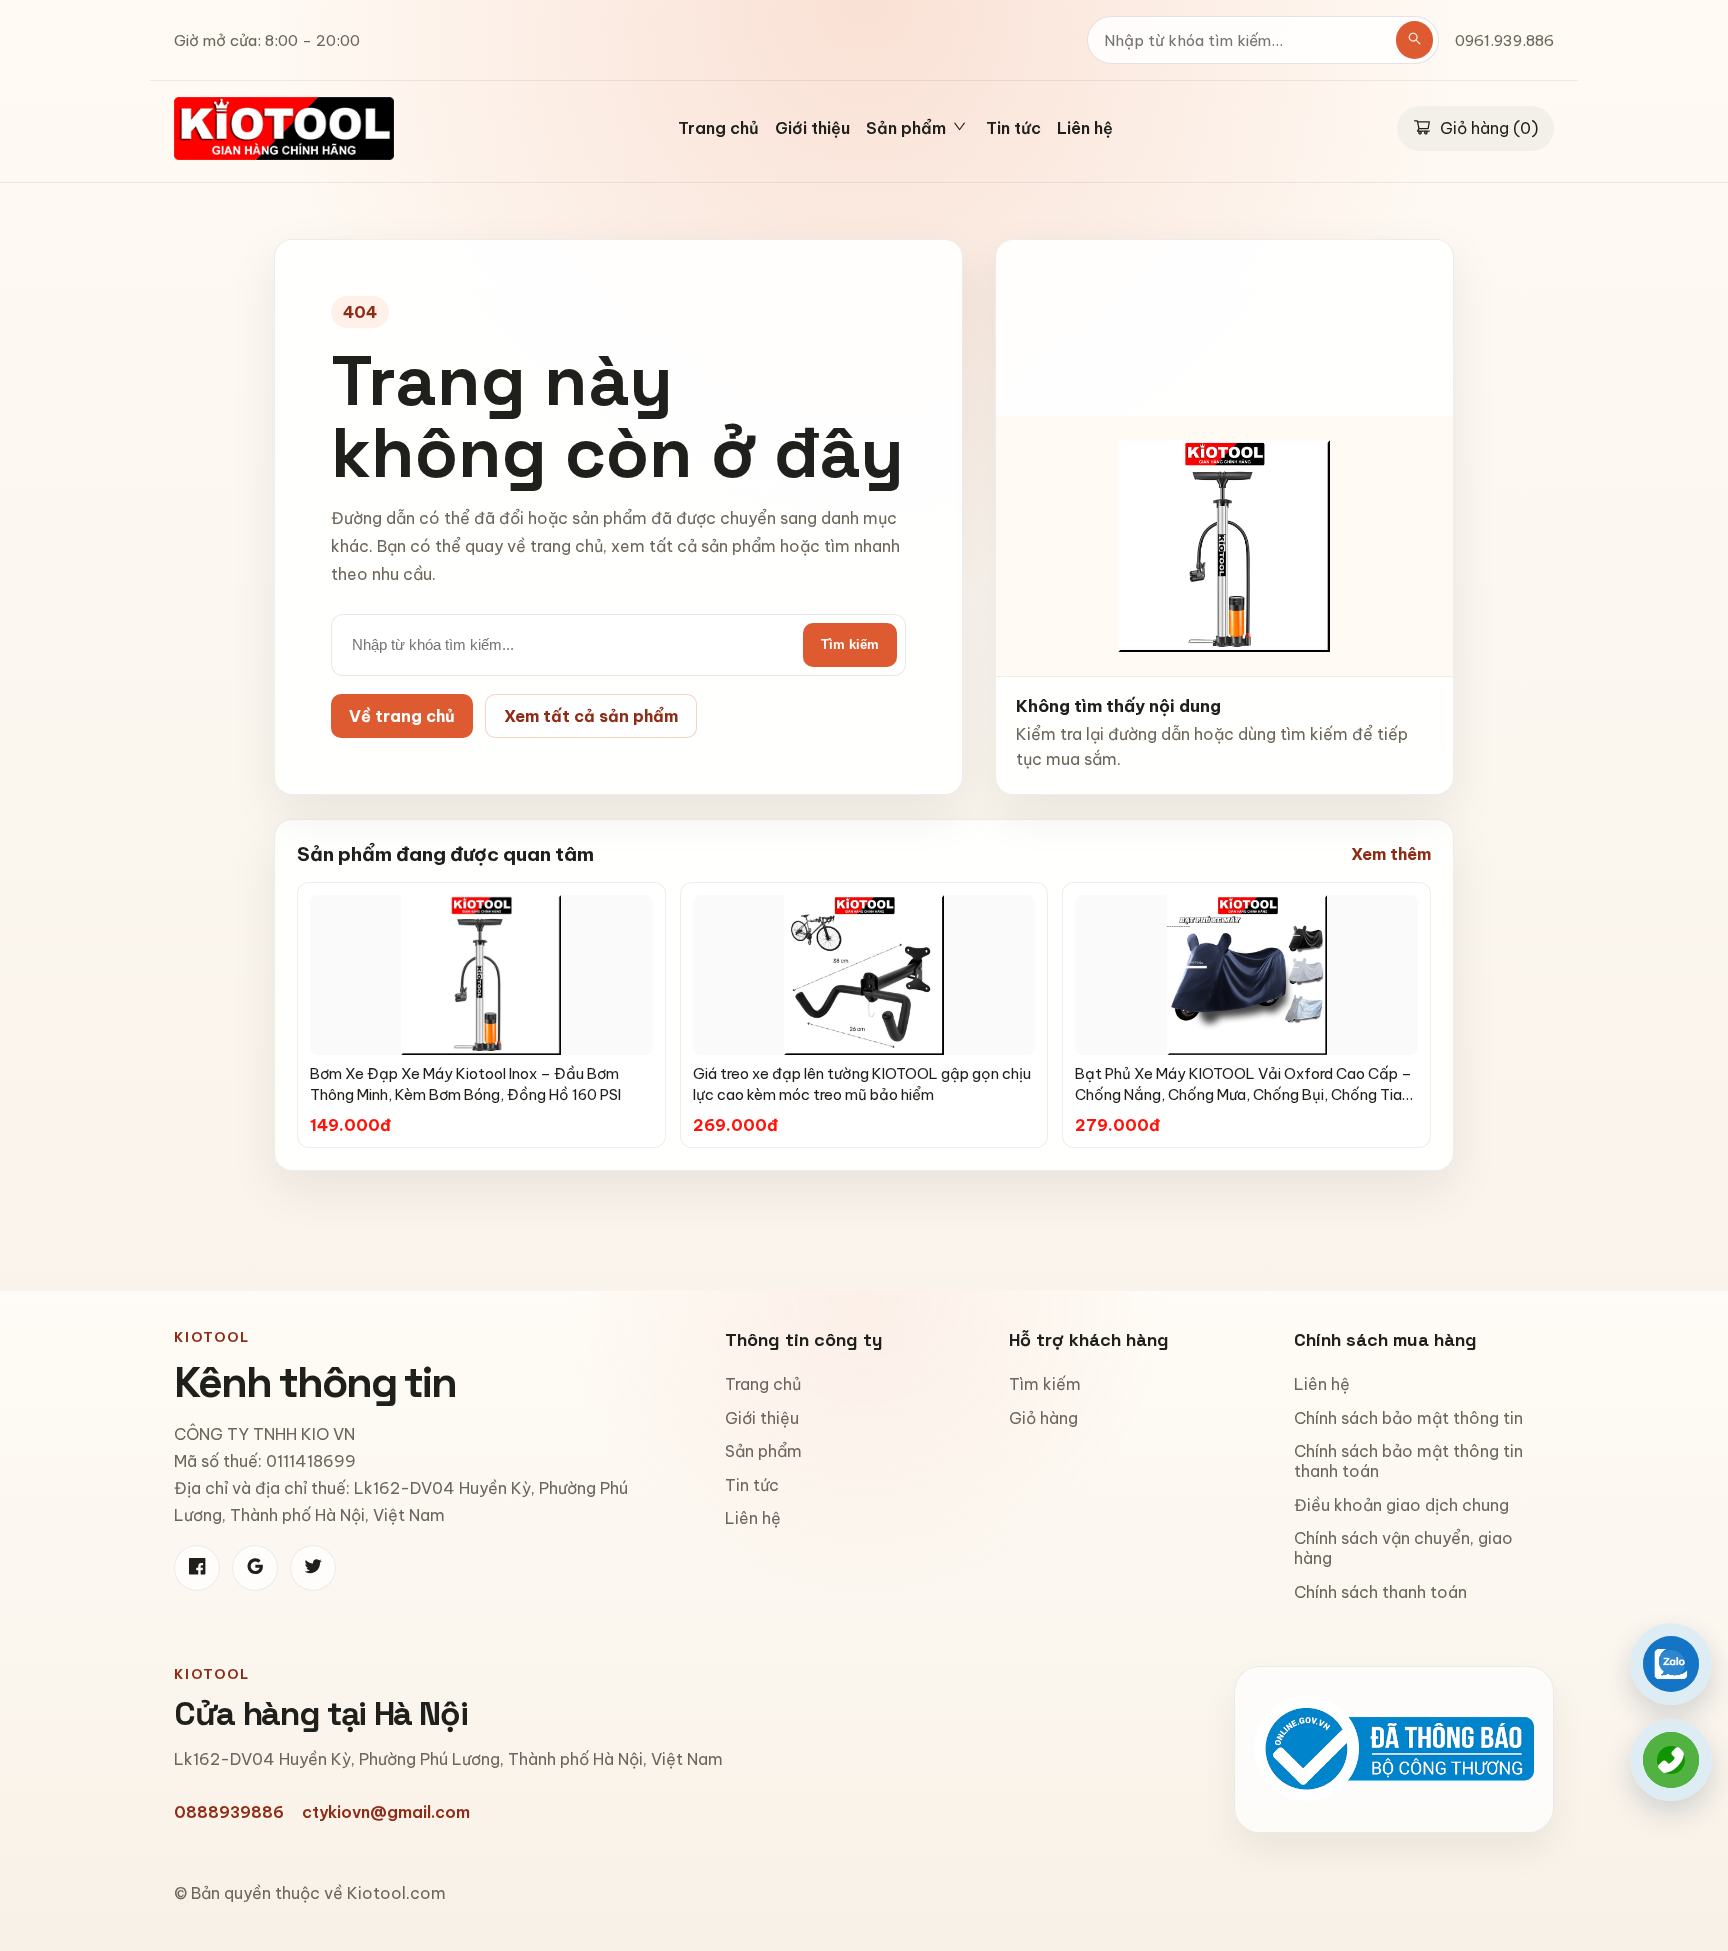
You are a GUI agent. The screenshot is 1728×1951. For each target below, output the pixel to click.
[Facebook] (197, 1568)
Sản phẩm (763, 1451)
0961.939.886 (1504, 40)
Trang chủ (718, 129)
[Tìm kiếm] (1415, 40)
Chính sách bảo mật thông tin (1408, 1418)
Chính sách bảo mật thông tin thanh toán (1408, 1461)
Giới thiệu (812, 129)
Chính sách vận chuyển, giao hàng (1403, 1548)
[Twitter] (313, 1568)
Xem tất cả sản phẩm (591, 716)
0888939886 (229, 1812)
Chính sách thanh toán (1380, 1592)
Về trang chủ (402, 716)
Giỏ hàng (1043, 1418)
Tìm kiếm (850, 644)
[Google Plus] (255, 1568)
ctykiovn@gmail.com (386, 1812)
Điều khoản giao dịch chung (1401, 1505)
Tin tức (1013, 129)
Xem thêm (1391, 854)
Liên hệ (1085, 129)
